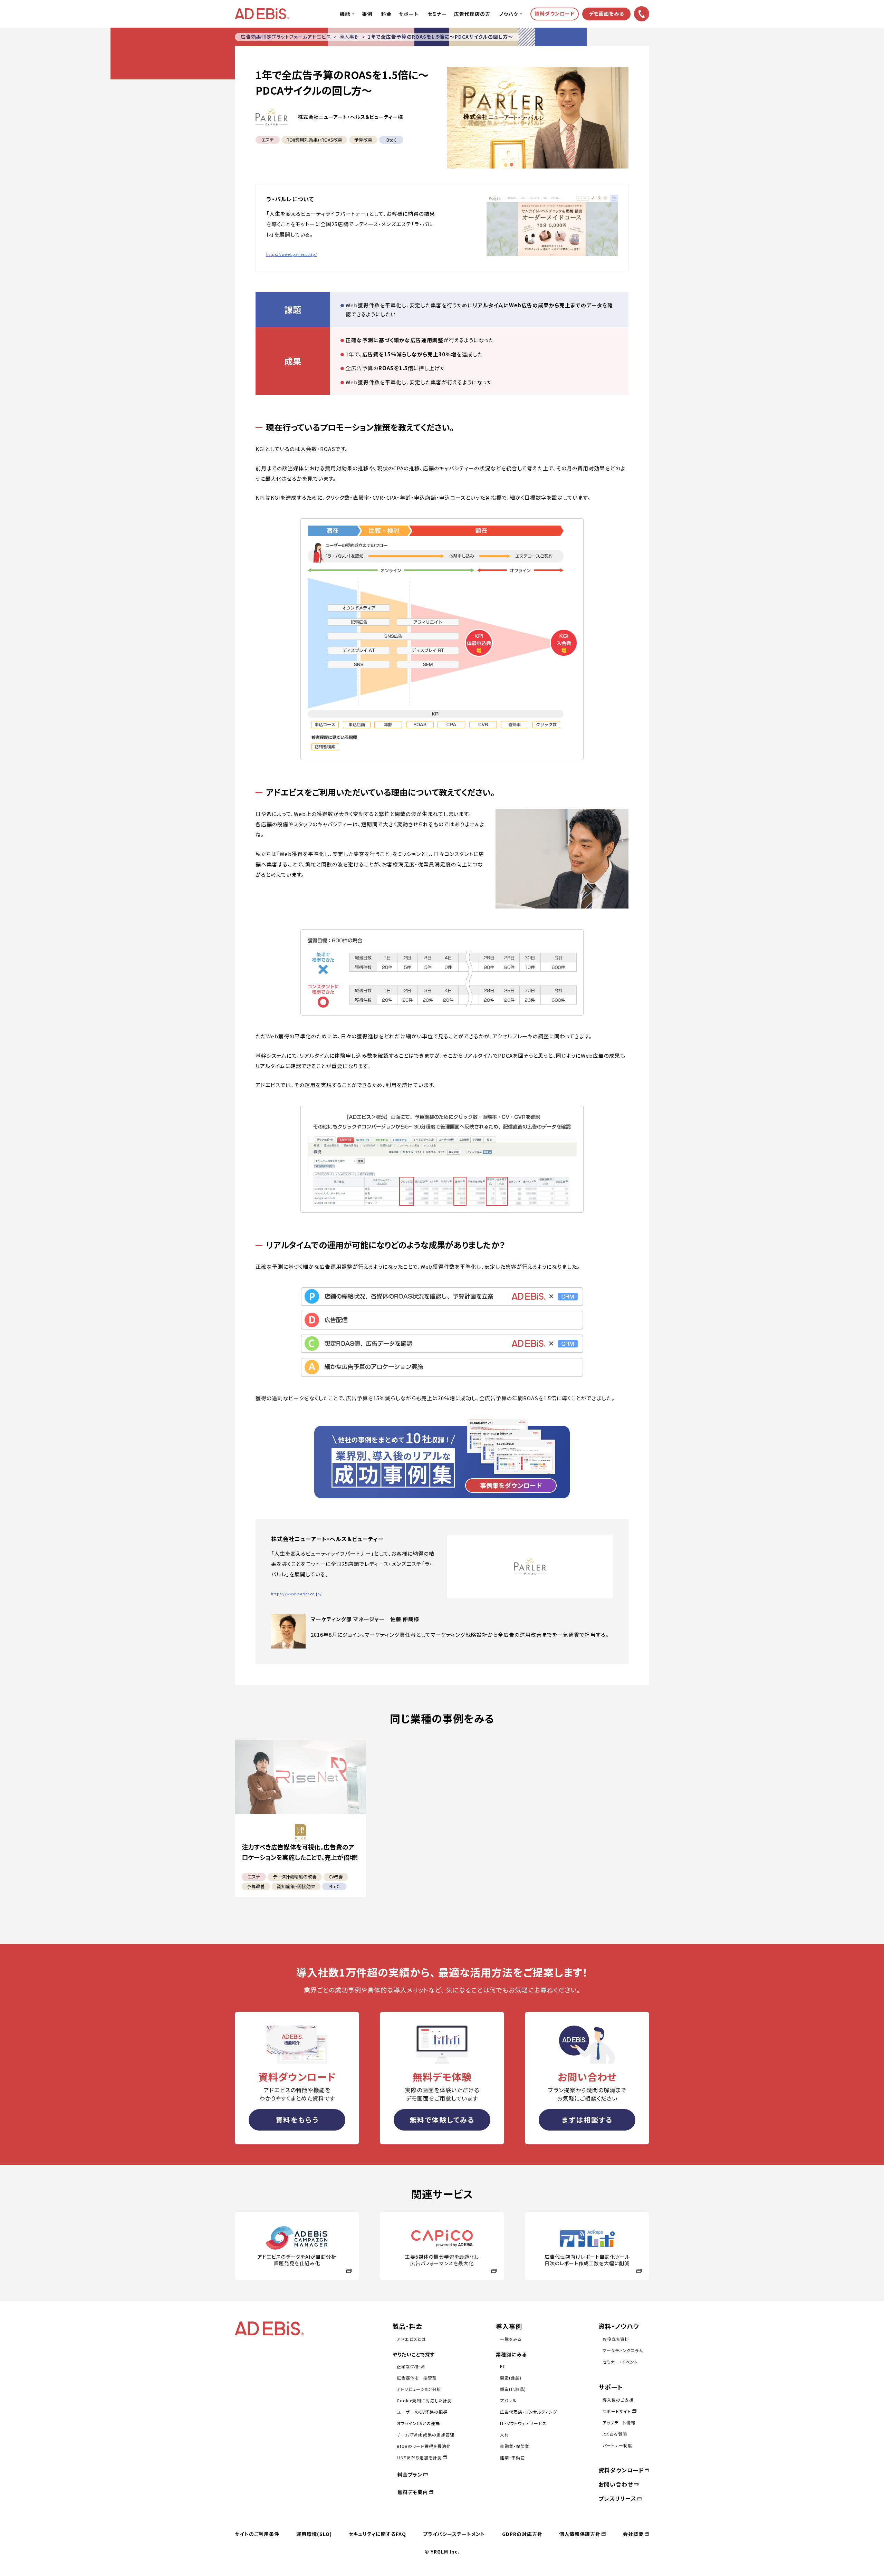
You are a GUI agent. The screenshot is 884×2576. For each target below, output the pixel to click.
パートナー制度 (617, 2445)
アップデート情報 (619, 2423)
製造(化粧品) (513, 2389)
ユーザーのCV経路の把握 (422, 2412)
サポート (409, 14)
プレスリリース (617, 2498)
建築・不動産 (512, 2457)
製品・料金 (407, 2326)
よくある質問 (615, 2434)
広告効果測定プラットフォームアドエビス (286, 37)
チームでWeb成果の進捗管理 (426, 2435)
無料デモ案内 (413, 2492)
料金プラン (410, 2474)
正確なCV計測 (411, 2366)
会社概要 (633, 2534)
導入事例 (349, 37)
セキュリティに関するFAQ (377, 2534)
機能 (345, 14)
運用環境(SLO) (314, 2534)
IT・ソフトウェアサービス (523, 2423)
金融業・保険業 (515, 2446)
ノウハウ (509, 14)
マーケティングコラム (623, 2350)
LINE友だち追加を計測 (419, 2457)
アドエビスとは (411, 2339)
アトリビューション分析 (419, 2389)
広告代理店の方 (472, 14)
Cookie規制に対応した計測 (424, 2400)
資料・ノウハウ (619, 2326)
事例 (367, 14)
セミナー (437, 14)
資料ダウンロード (621, 2470)
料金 (386, 14)
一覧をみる (511, 2339)
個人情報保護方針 (580, 2534)
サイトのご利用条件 (257, 2534)
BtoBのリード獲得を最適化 (424, 2446)
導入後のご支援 (618, 2400)
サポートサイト (617, 2411)
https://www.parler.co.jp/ (292, 254)
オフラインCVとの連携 (418, 2423)
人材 (505, 2435)
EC (503, 2366)
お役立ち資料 (616, 2339)
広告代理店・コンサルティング (529, 2412)
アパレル (508, 2400)
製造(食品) (511, 2378)
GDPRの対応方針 (522, 2534)
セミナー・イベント (620, 2362)
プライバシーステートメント (454, 2534)
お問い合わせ (616, 2484)
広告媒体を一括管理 (417, 2378)
